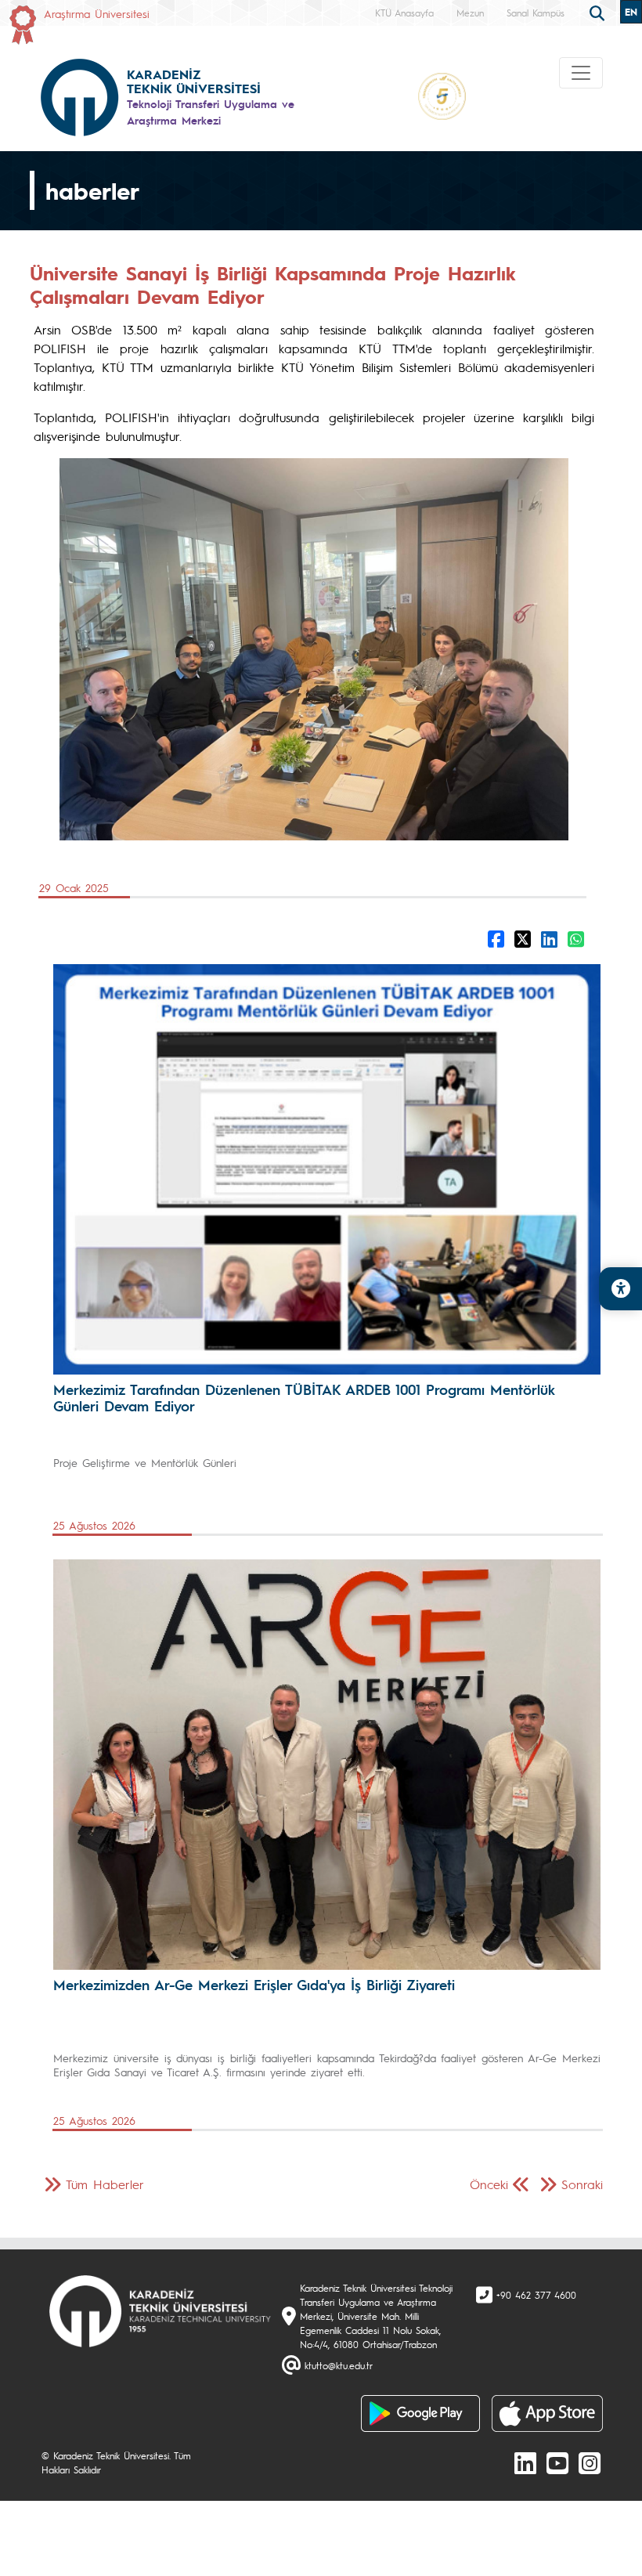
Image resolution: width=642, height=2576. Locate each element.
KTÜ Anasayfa (404, 13)
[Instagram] (590, 2462)
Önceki (489, 2184)
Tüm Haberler (105, 2184)
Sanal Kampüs (536, 13)
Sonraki (582, 2184)
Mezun (470, 13)
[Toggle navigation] (581, 73)
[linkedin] (525, 2462)
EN (631, 12)
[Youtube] (557, 2462)
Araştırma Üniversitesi (97, 13)
